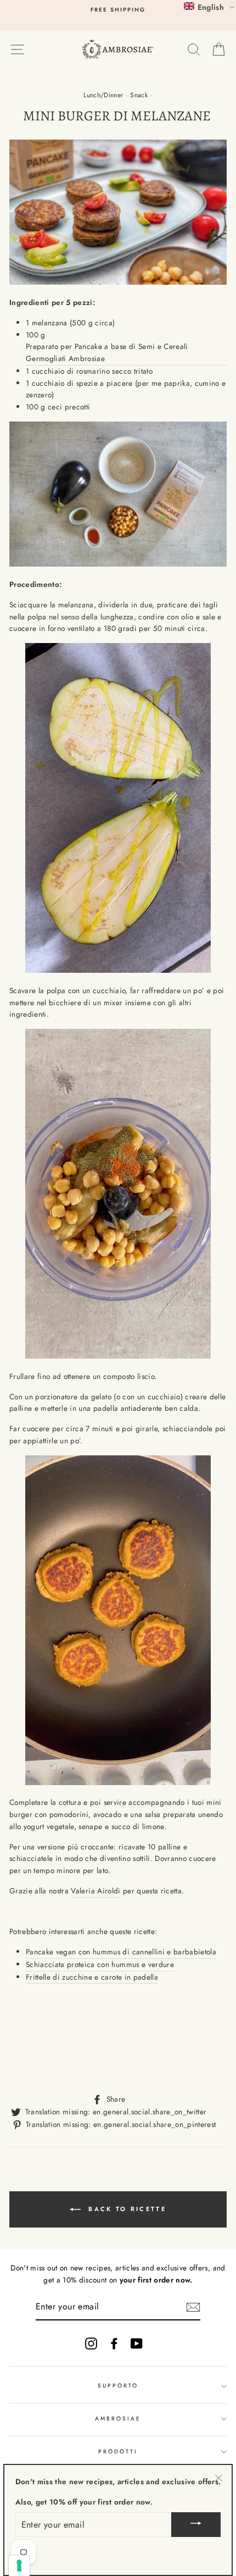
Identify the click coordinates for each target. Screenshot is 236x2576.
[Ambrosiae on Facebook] (114, 2343)
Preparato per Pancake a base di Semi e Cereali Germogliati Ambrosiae (107, 352)
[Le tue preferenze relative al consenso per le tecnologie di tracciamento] (19, 2566)
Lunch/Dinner (103, 95)
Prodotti (118, 2452)
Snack (139, 95)
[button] (209, 7)
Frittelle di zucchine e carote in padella (92, 1977)
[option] (118, 10)
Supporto (118, 2386)
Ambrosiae (118, 2419)
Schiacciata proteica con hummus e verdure (100, 1964)
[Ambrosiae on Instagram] (91, 2343)
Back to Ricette (126, 2209)
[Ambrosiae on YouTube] (137, 2343)
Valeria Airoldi (95, 1891)
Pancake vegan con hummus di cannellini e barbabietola (121, 1952)
